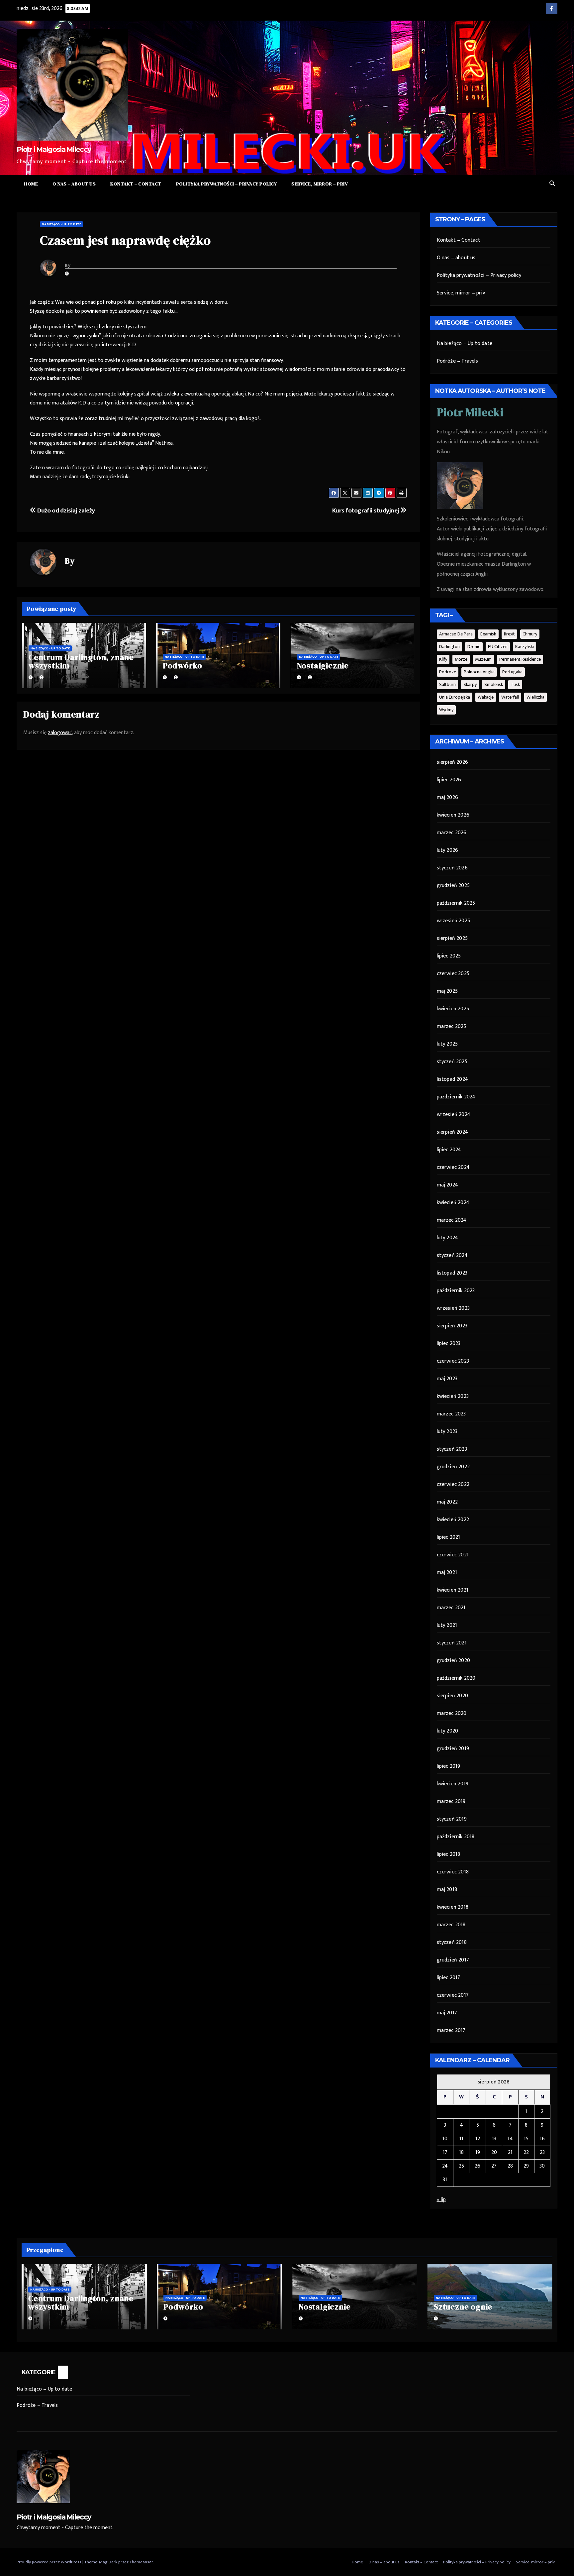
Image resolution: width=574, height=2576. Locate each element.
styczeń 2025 (452, 1062)
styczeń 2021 (452, 1643)
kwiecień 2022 (453, 1520)
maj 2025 (447, 991)
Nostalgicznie (323, 666)
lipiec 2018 (449, 1854)
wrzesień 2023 (453, 1308)
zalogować (60, 733)
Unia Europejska (455, 697)
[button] (552, 184)
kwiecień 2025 (453, 1009)
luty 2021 (447, 1625)
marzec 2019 (451, 1801)
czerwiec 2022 (453, 1484)
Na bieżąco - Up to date (61, 224)
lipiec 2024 (449, 1150)
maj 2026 (448, 797)
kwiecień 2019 (453, 1784)
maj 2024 (448, 1185)
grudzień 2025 (453, 886)
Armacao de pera (456, 634)
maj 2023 (447, 1379)
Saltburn (447, 684)
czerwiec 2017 (453, 1995)
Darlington (449, 647)
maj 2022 (447, 1502)
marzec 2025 (452, 1026)
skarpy (470, 684)
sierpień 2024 (453, 1132)
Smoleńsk (494, 684)
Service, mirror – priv (320, 184)
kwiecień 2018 (453, 1907)
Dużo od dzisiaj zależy (66, 510)
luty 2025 (447, 1044)
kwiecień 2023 (453, 1396)
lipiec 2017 (449, 1978)
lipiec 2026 (449, 780)
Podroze (448, 672)
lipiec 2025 (449, 956)
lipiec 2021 (449, 1537)
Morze (461, 659)
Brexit (509, 634)
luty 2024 (448, 1238)
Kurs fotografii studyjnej (366, 510)
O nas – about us (74, 184)
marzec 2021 (451, 1608)
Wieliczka (535, 697)
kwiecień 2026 (453, 815)
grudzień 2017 (453, 1960)
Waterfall (510, 697)
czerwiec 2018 (453, 1872)
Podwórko (183, 666)
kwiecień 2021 (453, 1590)
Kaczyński (525, 647)
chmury (530, 634)
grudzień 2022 (453, 1467)
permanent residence (520, 659)
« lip (441, 2200)
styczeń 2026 (452, 868)
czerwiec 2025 (453, 974)
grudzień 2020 (454, 1661)
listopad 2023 (452, 1273)
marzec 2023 (451, 1414)
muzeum (483, 659)
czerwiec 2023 (453, 1361)
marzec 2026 (452, 833)
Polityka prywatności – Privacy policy (227, 184)
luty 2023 (447, 1432)
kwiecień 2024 (453, 1203)
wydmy (446, 710)
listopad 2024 (453, 1079)
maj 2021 (447, 1572)
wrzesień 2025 (454, 921)
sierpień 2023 (452, 1326)
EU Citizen (498, 647)
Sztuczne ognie (463, 2307)
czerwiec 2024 (453, 1167)
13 (494, 2139)
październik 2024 (456, 1097)
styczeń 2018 (452, 1942)
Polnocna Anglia (479, 672)
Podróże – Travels (457, 361)
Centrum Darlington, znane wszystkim (81, 661)
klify (443, 659)
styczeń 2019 (452, 1819)
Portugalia (512, 672)
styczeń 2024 (452, 1255)
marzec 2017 (451, 2030)
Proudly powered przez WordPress (49, 2562)
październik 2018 (456, 1837)
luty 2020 (448, 1731)
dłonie (474, 647)
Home (31, 184)
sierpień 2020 (453, 1696)
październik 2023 (456, 1291)
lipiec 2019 (449, 1766)
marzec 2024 (452, 1220)
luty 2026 (448, 850)
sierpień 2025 (452, 938)
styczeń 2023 (452, 1449)
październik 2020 (456, 1678)
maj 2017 (447, 2013)
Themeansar (141, 2562)
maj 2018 (447, 1890)
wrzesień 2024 (454, 1115)
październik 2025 (456, 903)
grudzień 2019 (453, 1749)
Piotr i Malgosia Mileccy (54, 149)
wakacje (486, 697)
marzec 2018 (451, 1925)
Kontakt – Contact (136, 184)
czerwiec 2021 (453, 1555)
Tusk (515, 684)
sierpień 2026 (453, 762)
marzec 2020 (452, 1713)
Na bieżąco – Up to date (465, 343)
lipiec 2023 (449, 1344)
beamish (488, 634)
